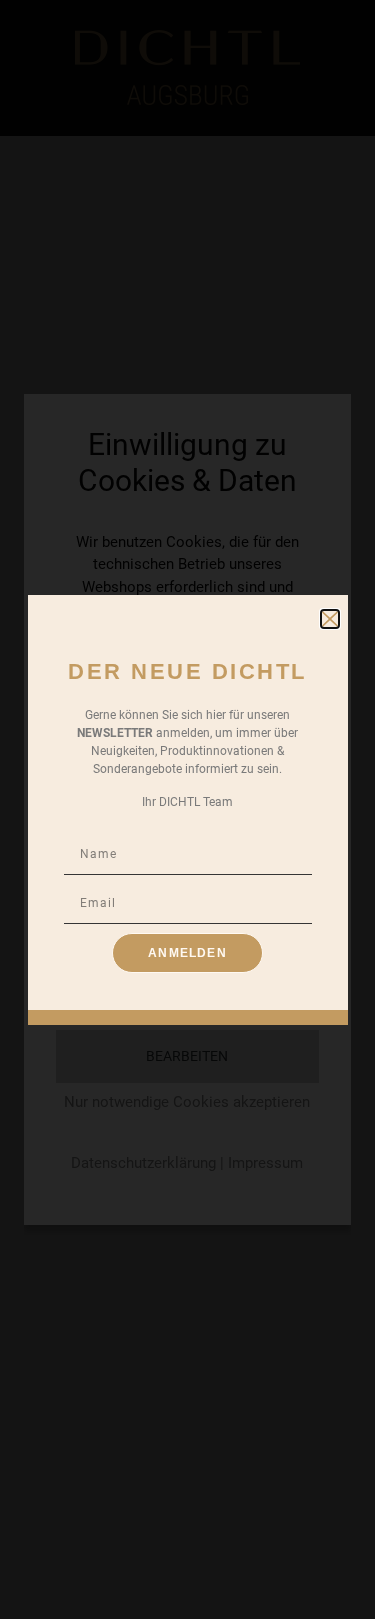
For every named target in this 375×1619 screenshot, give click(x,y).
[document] (187, 809)
